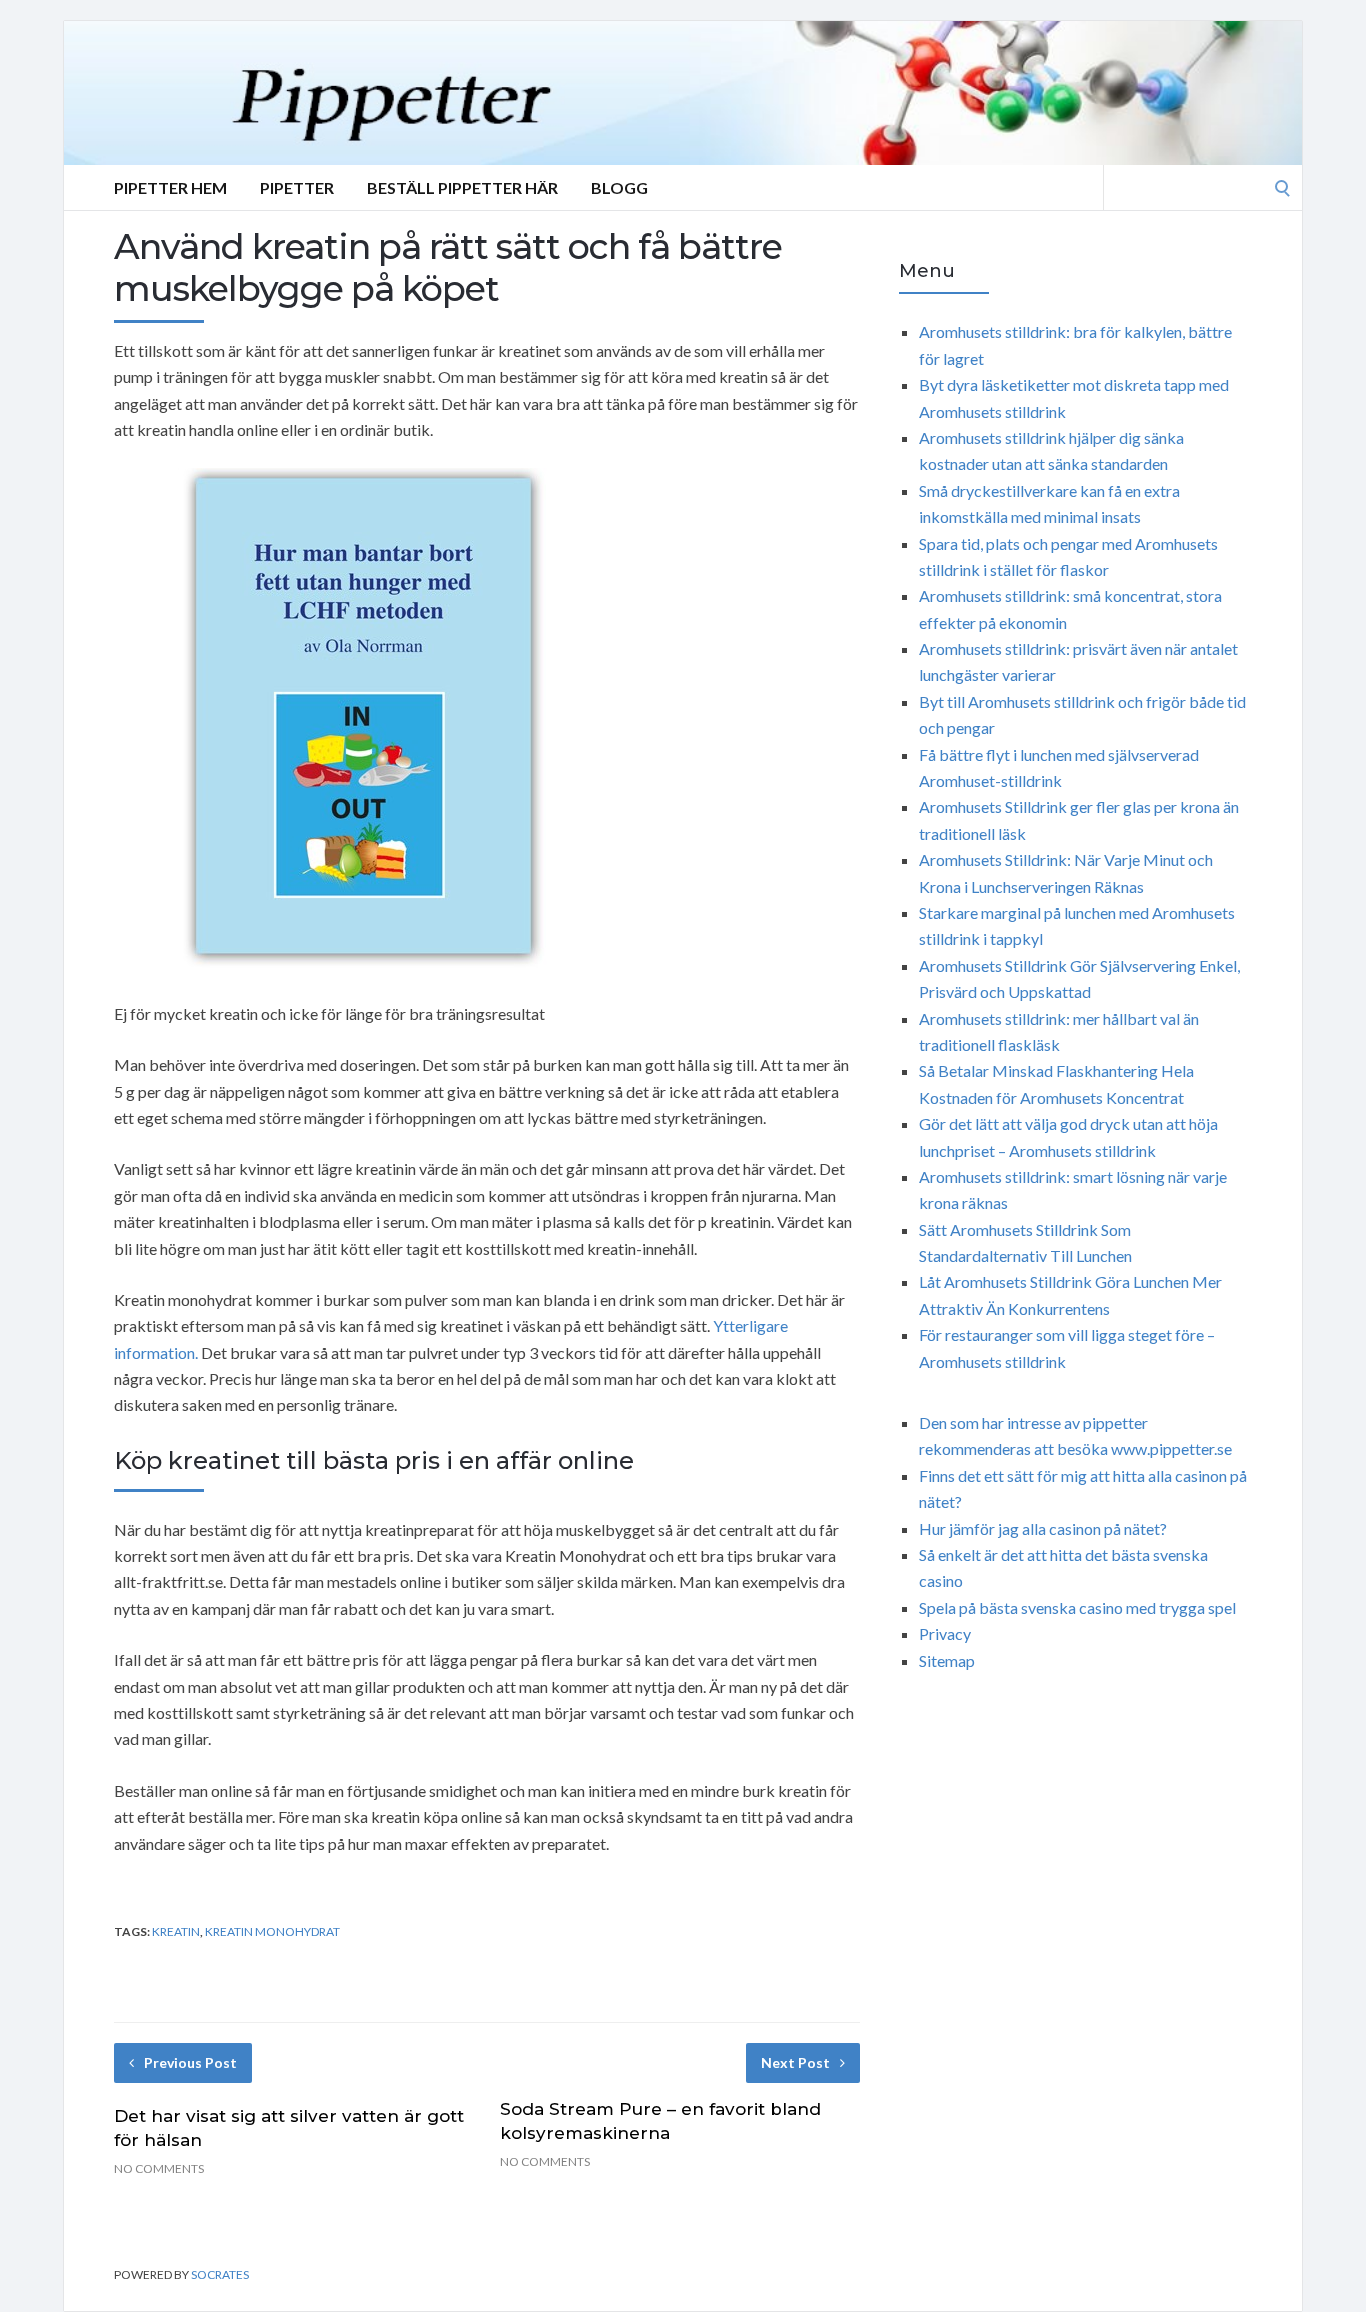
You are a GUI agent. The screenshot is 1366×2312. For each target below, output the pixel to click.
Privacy (945, 1633)
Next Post (795, 2062)
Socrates (220, 2274)
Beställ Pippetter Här (462, 187)
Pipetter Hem (170, 187)
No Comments (159, 2168)
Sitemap (947, 1660)
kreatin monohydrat (272, 1931)
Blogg (619, 187)
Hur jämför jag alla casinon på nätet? (1043, 1528)
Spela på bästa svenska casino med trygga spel (1077, 1607)
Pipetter (297, 187)
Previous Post (190, 2062)
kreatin (176, 1931)
